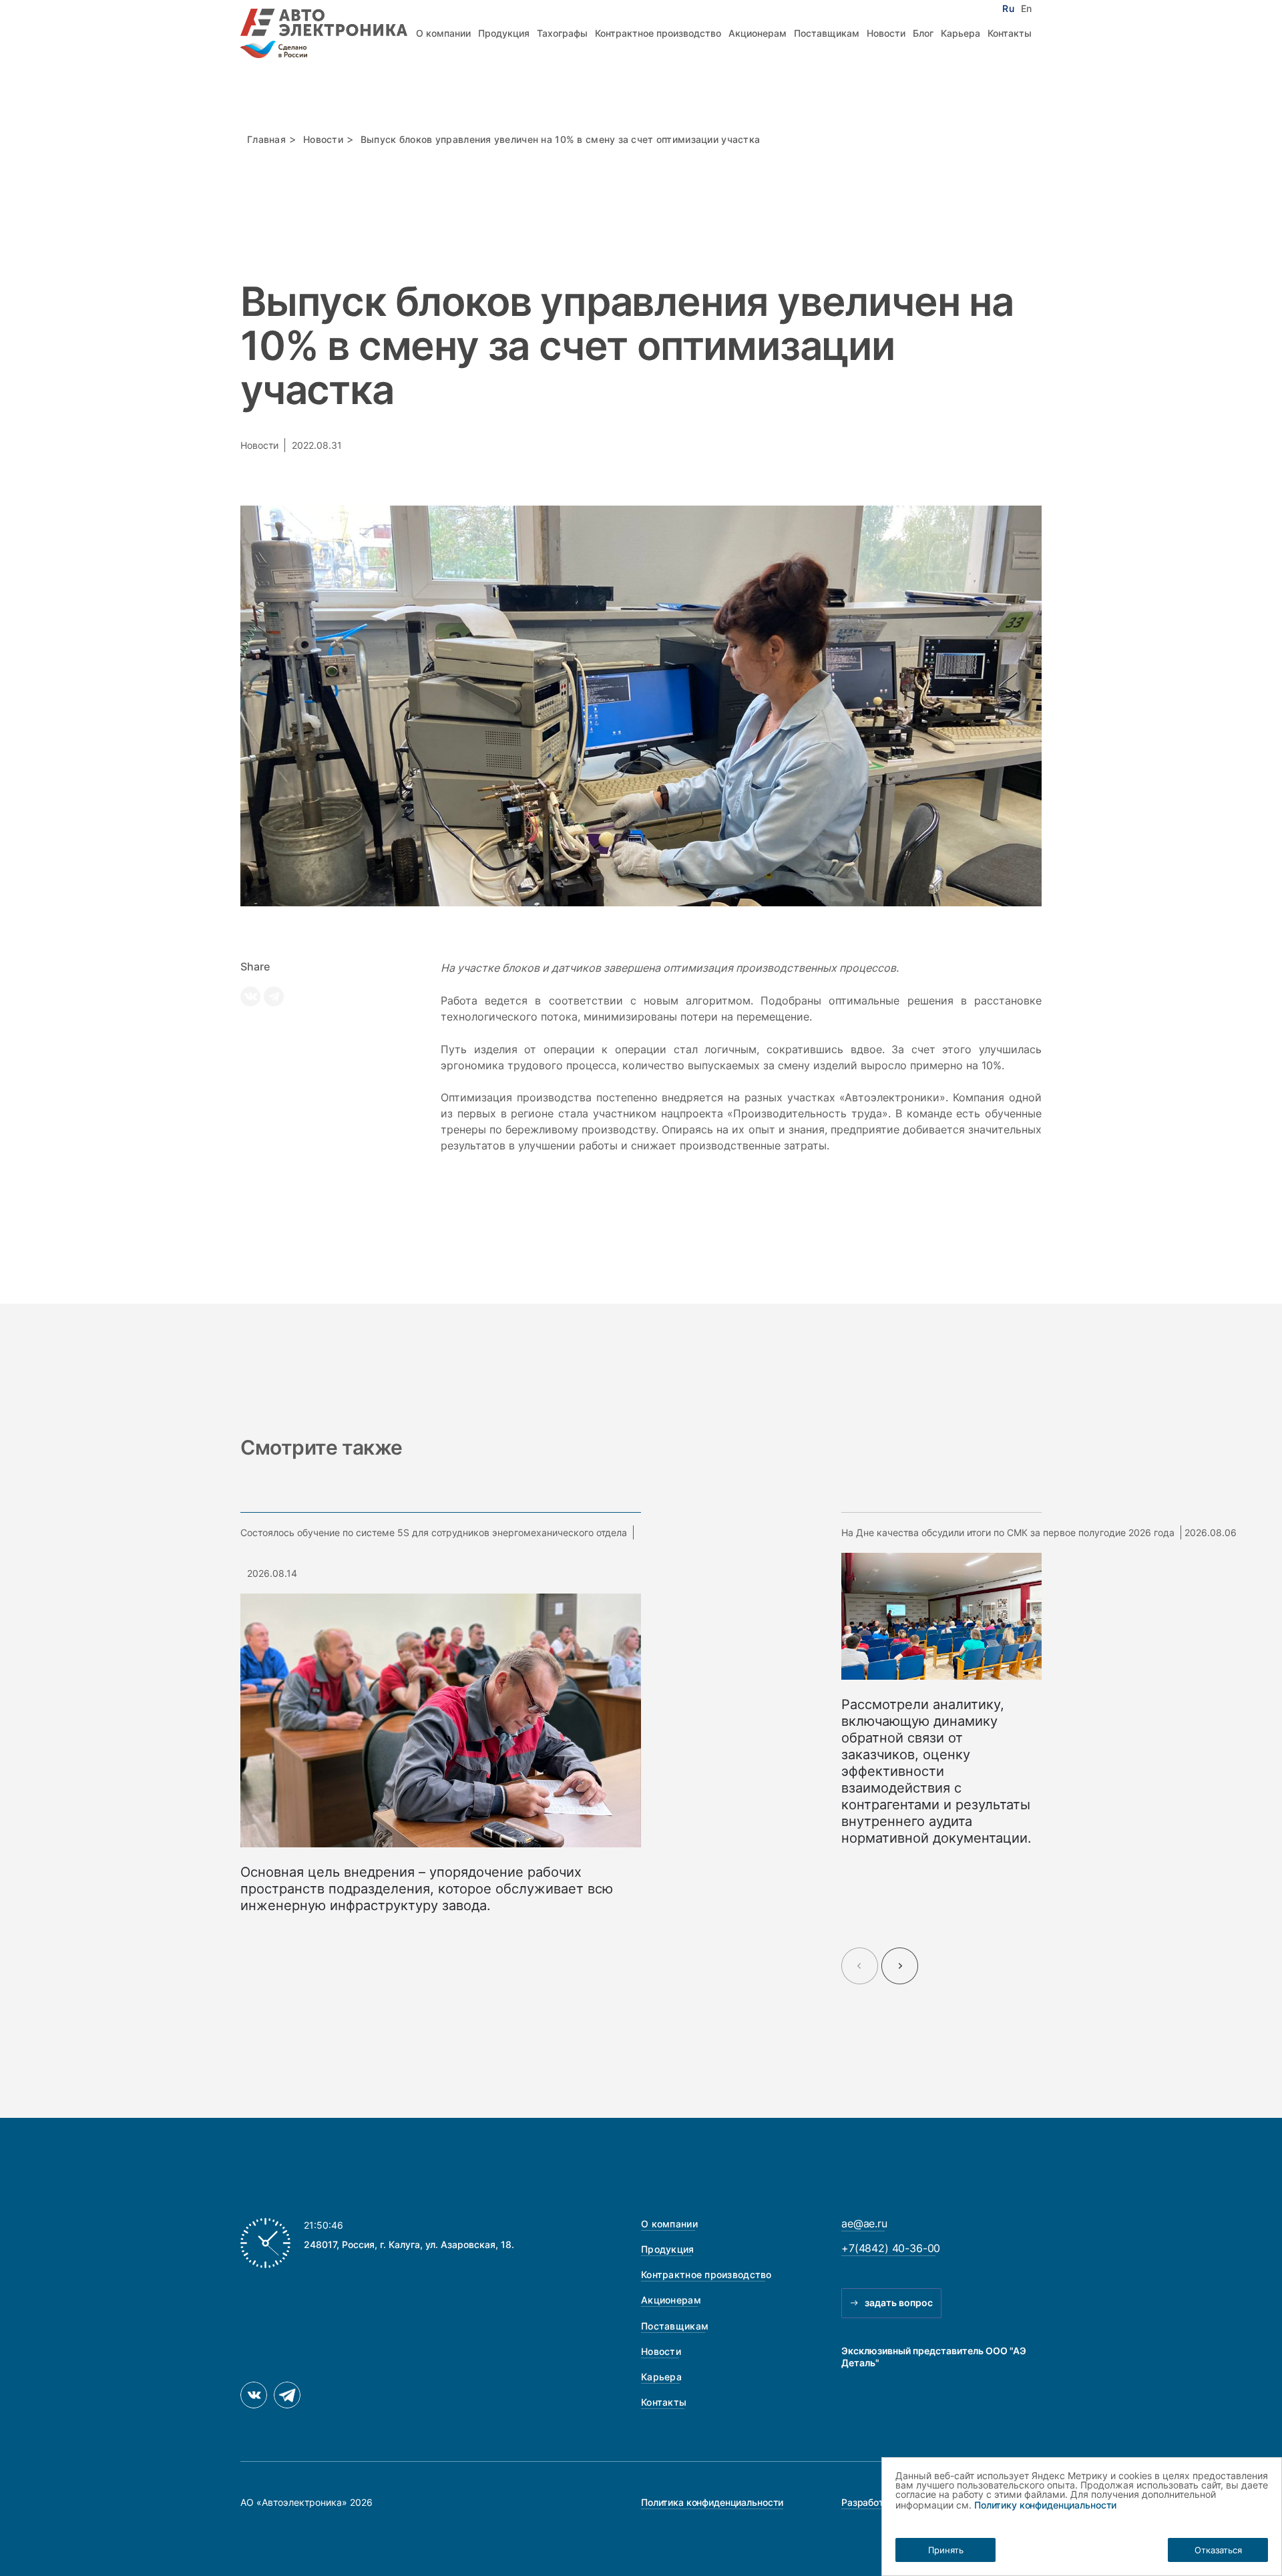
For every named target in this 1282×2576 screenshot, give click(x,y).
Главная (266, 139)
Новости (886, 33)
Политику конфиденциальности (1045, 2505)
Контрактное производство (658, 33)
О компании (443, 33)
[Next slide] (900, 1966)
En (1026, 9)
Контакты (1010, 33)
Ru (1008, 9)
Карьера (960, 33)
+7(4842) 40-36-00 (891, 2248)
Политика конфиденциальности (712, 2502)
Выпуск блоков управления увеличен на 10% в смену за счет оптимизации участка (560, 139)
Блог (923, 33)
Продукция (504, 33)
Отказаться (1218, 2550)
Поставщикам (827, 33)
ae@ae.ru (864, 2223)
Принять (946, 2550)
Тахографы (562, 33)
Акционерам (758, 33)
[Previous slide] (860, 1966)
